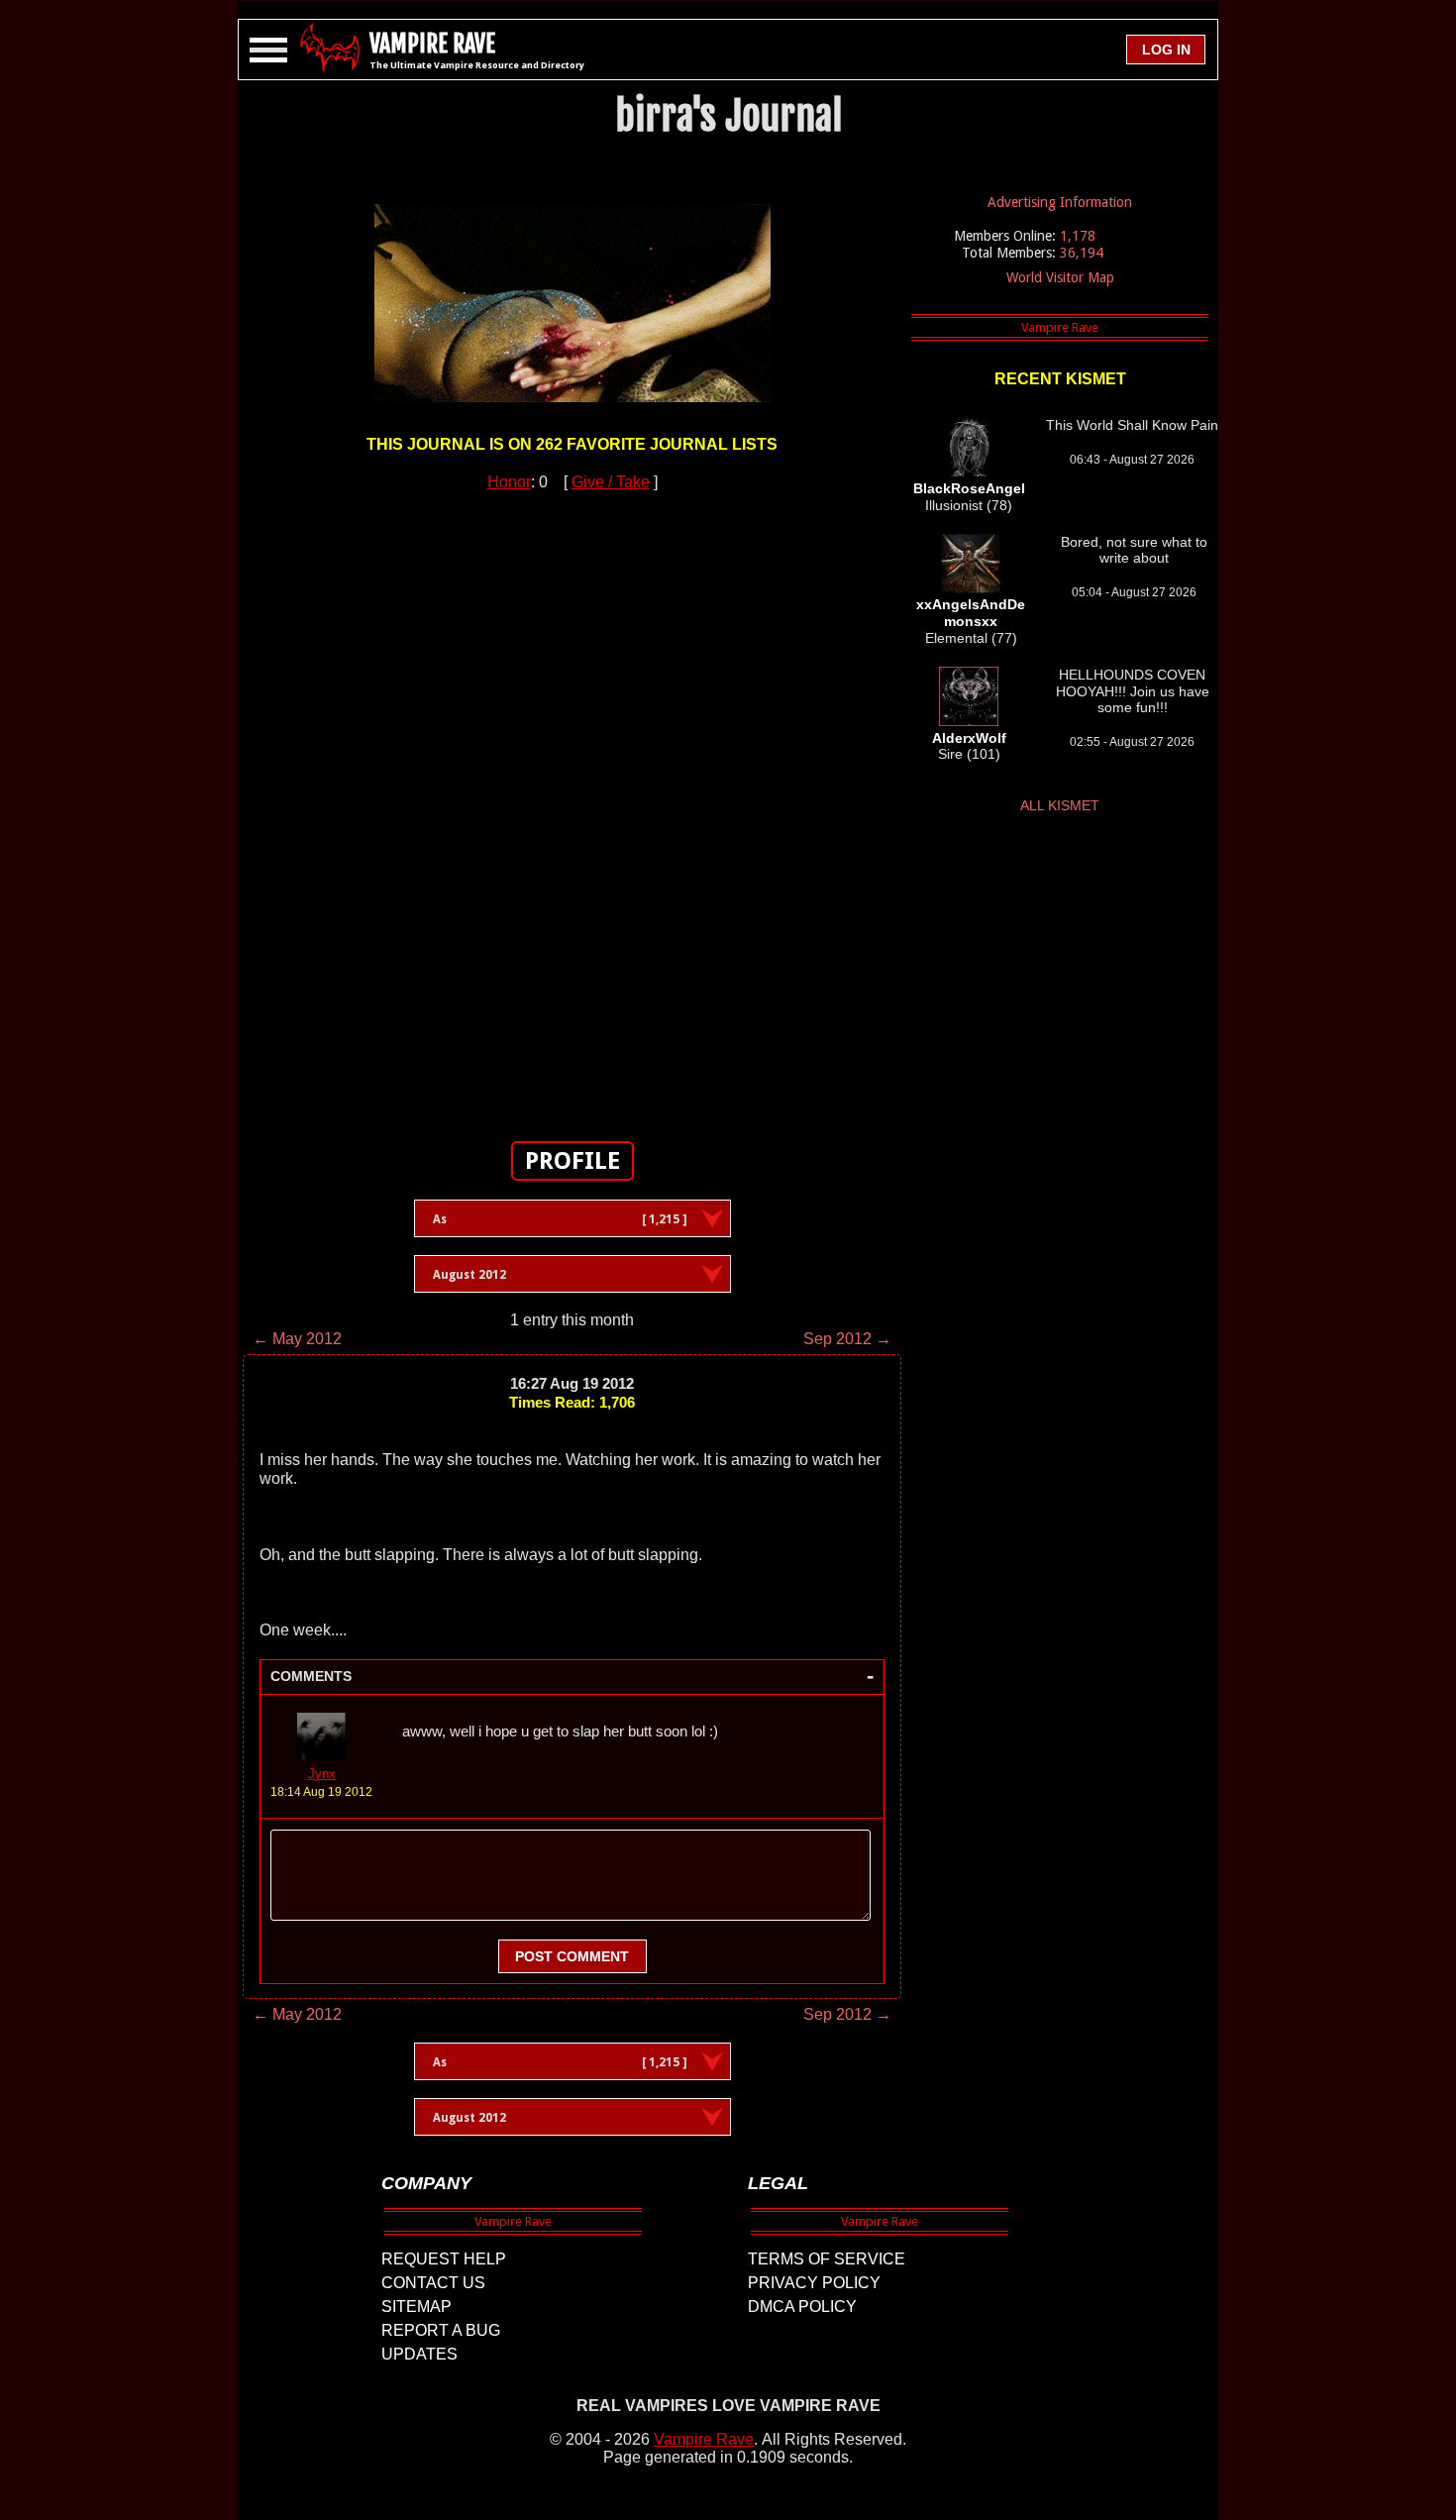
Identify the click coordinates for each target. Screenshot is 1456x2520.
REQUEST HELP (444, 2259)
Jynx (322, 1774)
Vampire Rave (704, 2439)
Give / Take (611, 482)
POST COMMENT (572, 1956)
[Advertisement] (572, 805)
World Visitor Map (1060, 277)
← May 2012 (297, 1339)
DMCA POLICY (802, 2307)
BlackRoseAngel (969, 488)
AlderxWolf (969, 738)
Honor (509, 482)
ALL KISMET (1060, 805)
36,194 (1082, 253)
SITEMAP (416, 2307)
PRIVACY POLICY (814, 2283)
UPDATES (419, 2354)
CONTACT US (433, 2283)
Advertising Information (1060, 202)
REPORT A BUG (441, 2330)
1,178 (1078, 236)
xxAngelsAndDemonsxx (971, 613)
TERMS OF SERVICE (827, 2259)
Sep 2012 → (847, 1339)
